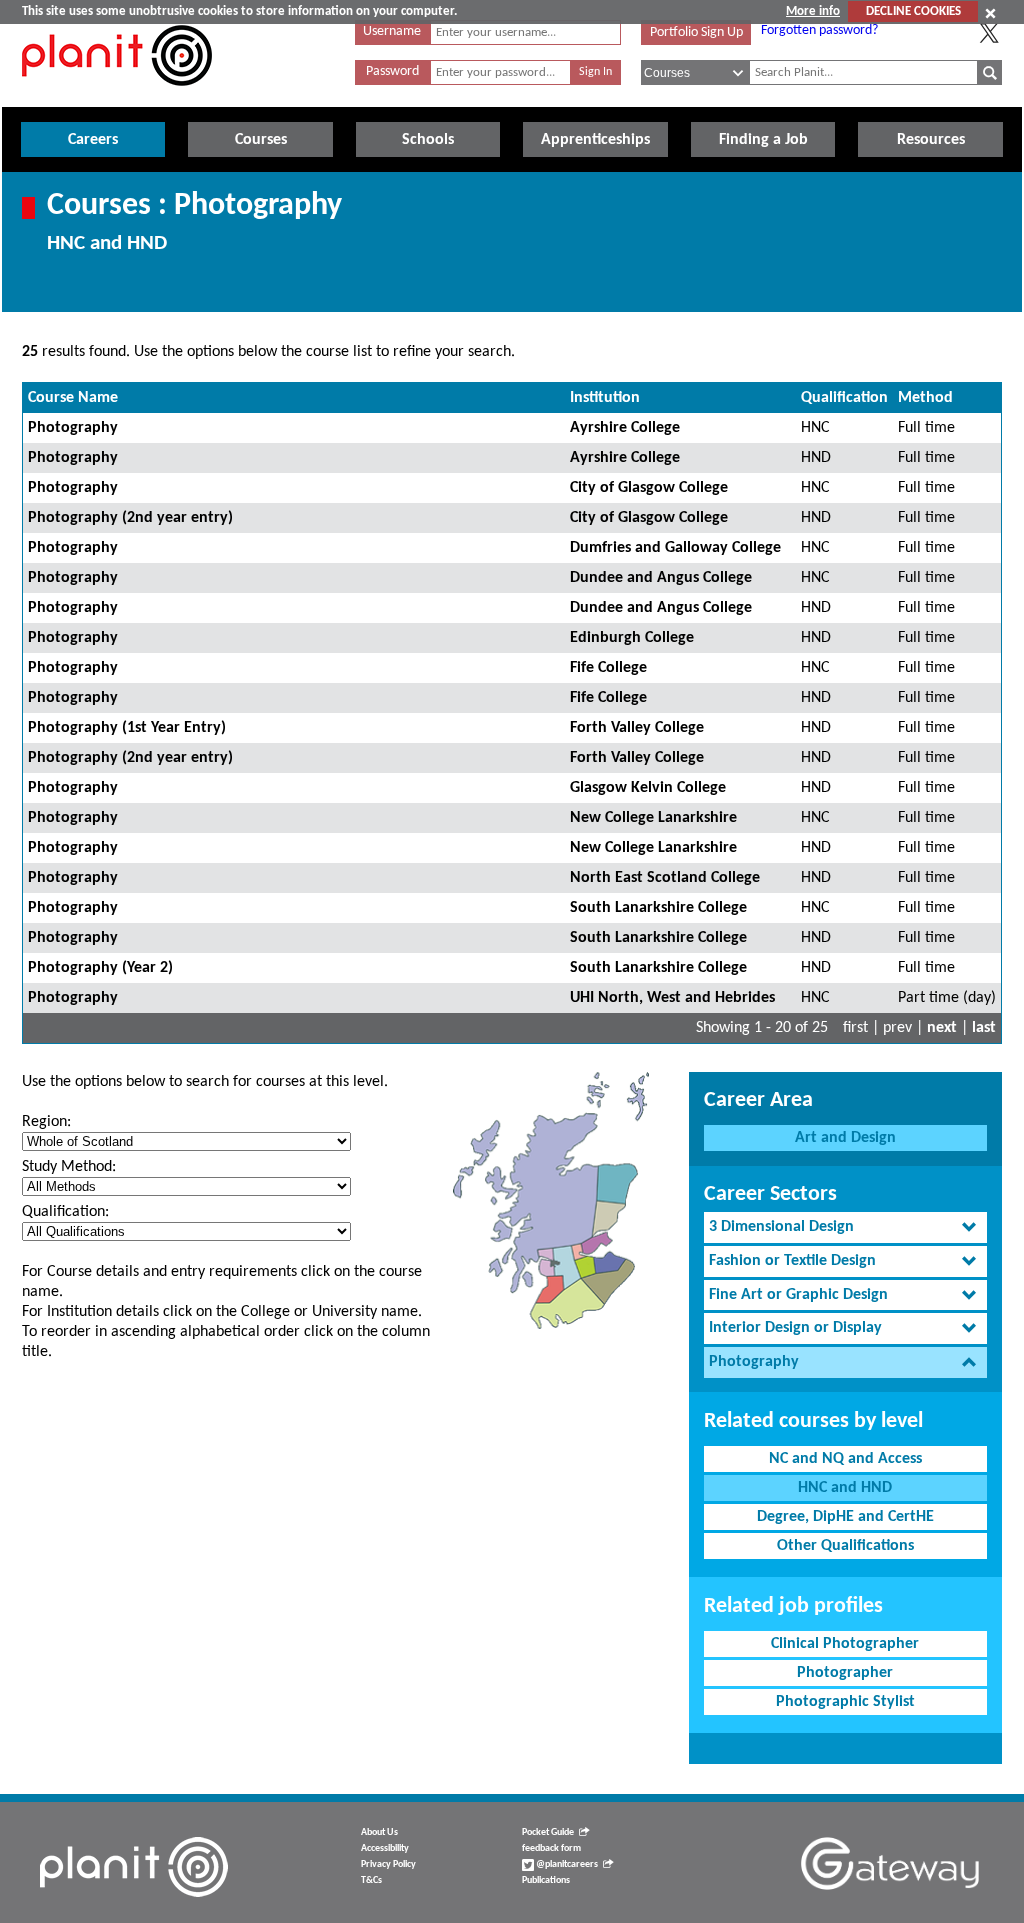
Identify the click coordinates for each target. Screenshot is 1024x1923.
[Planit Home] (117, 97)
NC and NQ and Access (845, 1459)
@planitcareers (566, 1864)
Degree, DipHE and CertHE (845, 1517)
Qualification (844, 398)
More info (813, 11)
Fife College (608, 668)
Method (925, 398)
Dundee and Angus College (661, 578)
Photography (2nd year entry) (130, 518)
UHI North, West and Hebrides (672, 998)
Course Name (73, 398)
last (984, 1028)
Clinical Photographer (845, 1644)
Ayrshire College (625, 428)
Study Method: (69, 1167)
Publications (546, 1880)
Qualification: (65, 1212)
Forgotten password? (819, 30)
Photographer (845, 1673)
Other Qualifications (845, 1546)
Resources (931, 140)
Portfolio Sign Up (696, 32)
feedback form (551, 1848)
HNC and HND (845, 1488)
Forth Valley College (637, 728)
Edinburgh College (632, 638)
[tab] (845, 1227)
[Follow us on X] (989, 33)
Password (392, 71)
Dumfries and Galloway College (675, 548)
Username (392, 31)
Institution (605, 398)
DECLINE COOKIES (913, 11)
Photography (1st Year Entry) (127, 728)
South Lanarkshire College (658, 908)
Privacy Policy (388, 1864)
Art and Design (845, 1138)
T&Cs (371, 1880)
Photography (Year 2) (100, 968)
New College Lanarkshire (653, 818)
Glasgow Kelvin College (648, 788)
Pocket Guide (548, 1832)
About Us (379, 1832)
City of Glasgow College (649, 488)
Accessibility (385, 1848)
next (942, 1028)
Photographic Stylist (845, 1702)
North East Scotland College (665, 878)
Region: (46, 1122)
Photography (73, 428)
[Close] (990, 13)
